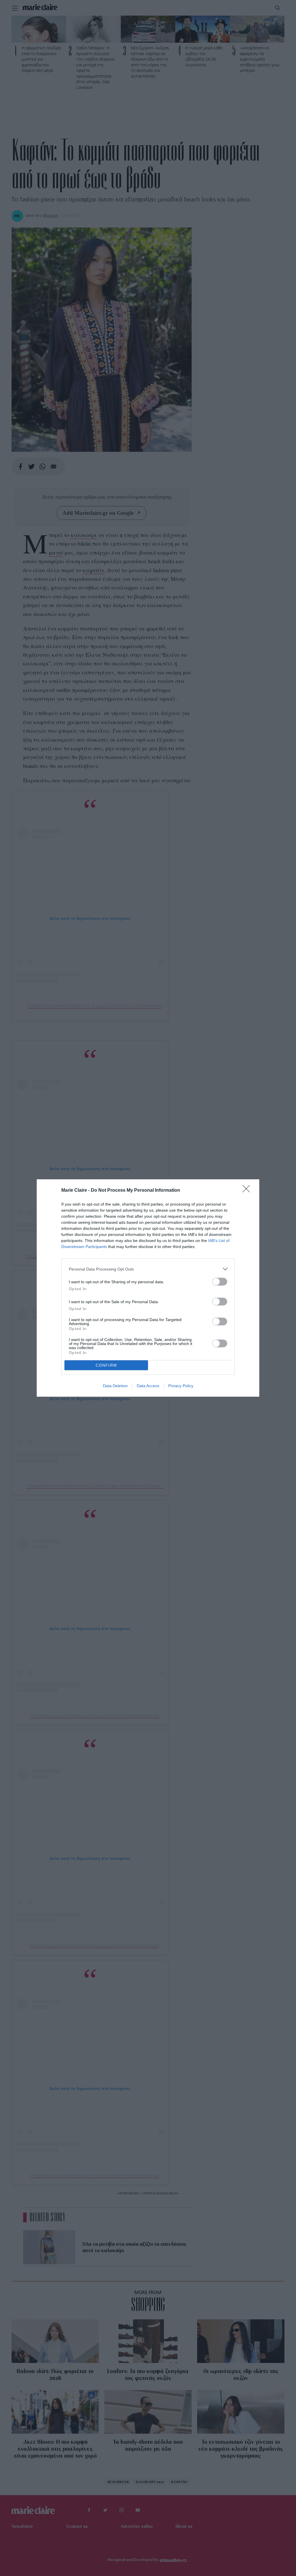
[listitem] (148, 1269)
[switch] (220, 1282)
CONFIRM (106, 1365)
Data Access (148, 1386)
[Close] (248, 1191)
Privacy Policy (181, 1386)
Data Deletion (115, 1386)
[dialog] (148, 1288)
